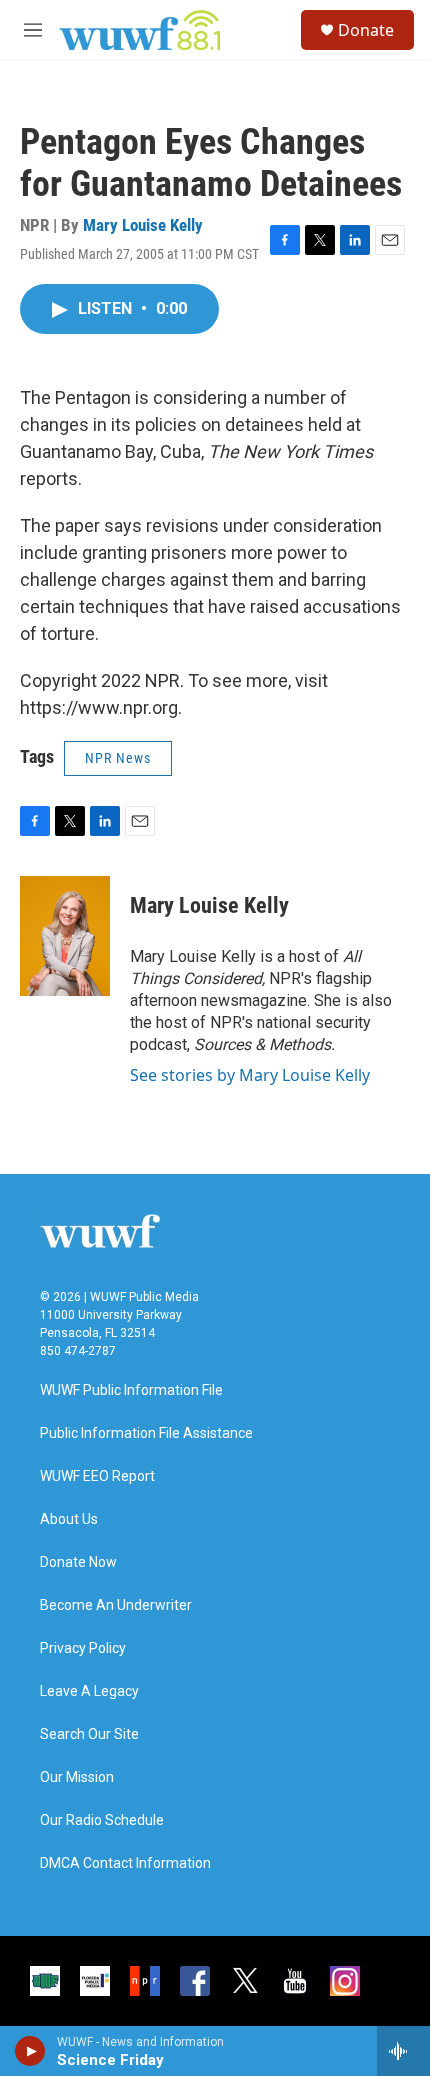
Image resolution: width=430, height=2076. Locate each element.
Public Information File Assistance (146, 1433)
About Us (69, 1519)
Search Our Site (89, 1734)
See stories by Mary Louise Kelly (250, 1075)
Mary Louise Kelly (143, 225)
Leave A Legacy (89, 1691)
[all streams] (403, 2051)
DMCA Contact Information (125, 1863)
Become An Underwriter (116, 1605)
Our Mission (77, 1777)
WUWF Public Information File (131, 1390)
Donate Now (78, 1562)
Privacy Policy (83, 1648)
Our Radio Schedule (102, 1820)
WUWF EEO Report (97, 1476)
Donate (366, 30)
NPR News (118, 758)
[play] (30, 2051)
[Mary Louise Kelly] (65, 936)
